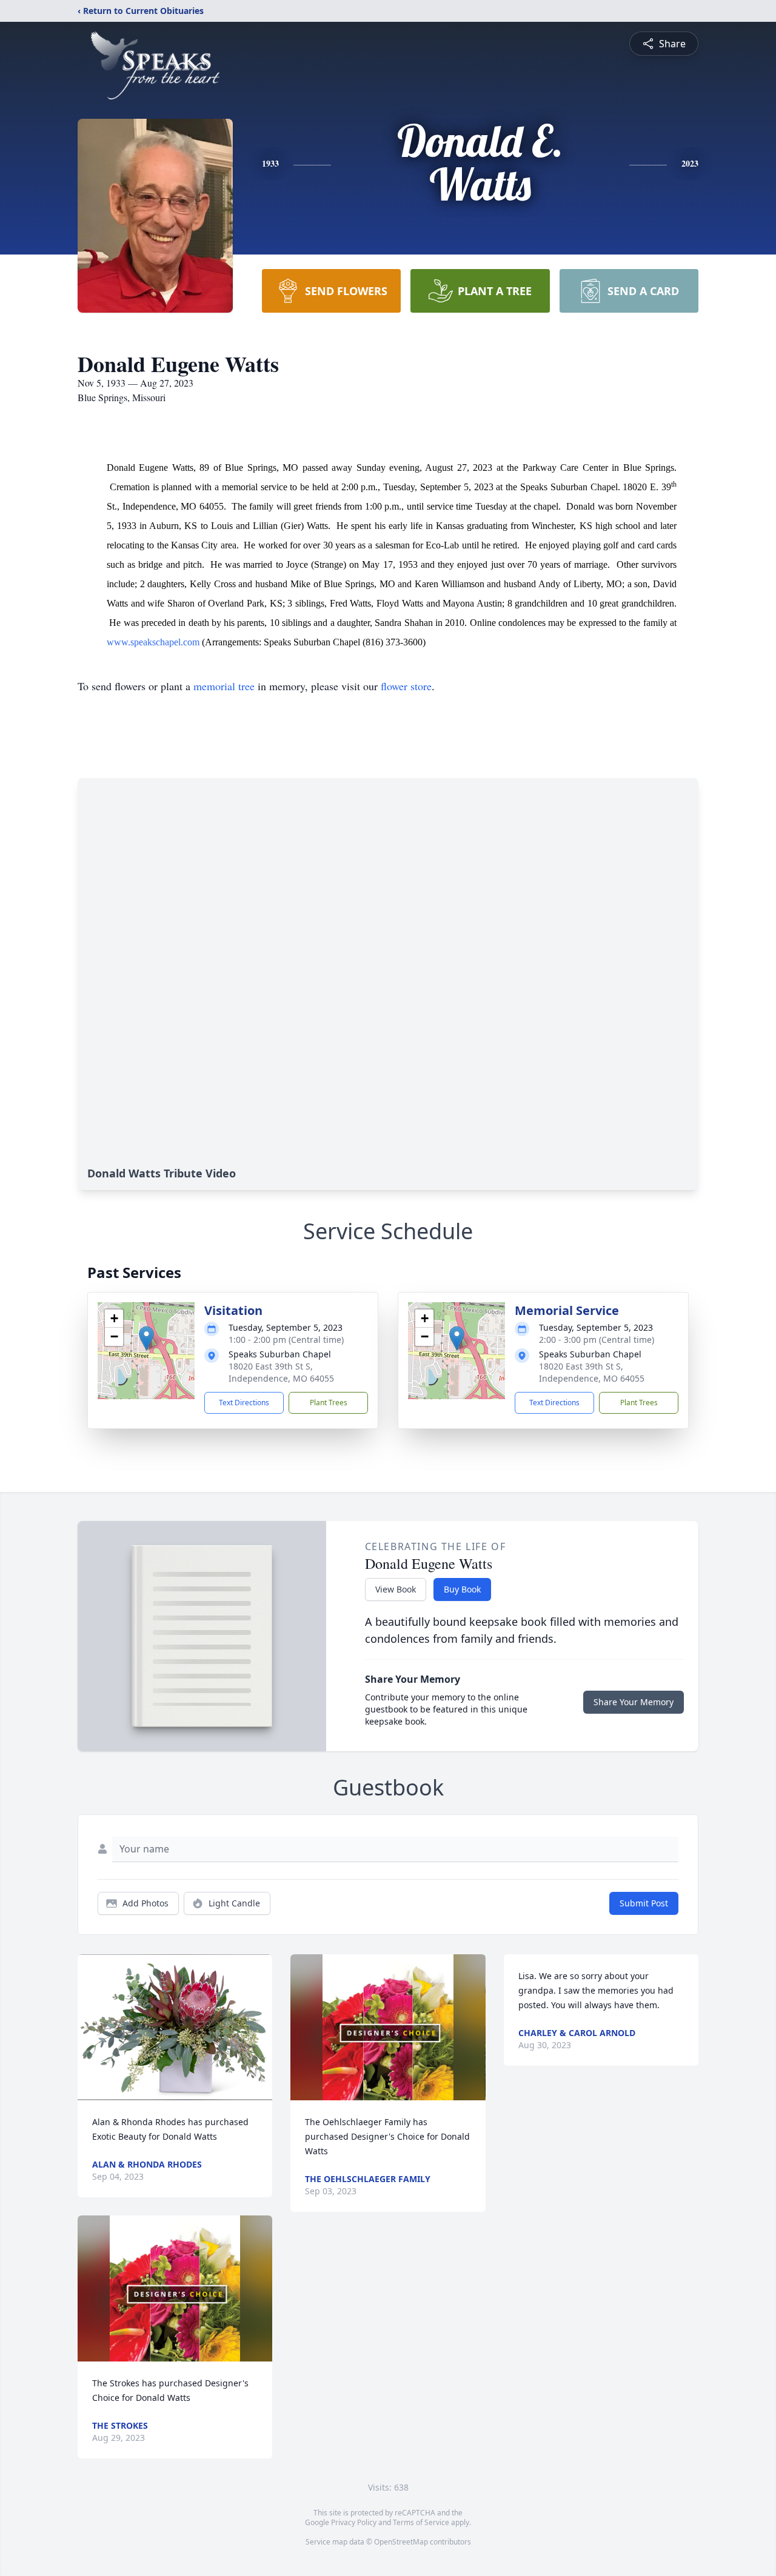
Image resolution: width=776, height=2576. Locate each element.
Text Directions (244, 1403)
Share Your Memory (634, 1702)
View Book (396, 1589)
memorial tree (224, 686)
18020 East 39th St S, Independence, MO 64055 (281, 1372)
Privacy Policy (354, 2522)
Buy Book (462, 1589)
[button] (146, 1338)
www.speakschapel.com (153, 642)
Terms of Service (421, 2522)
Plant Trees (329, 1403)
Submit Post (644, 1903)
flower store (406, 686)
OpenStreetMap (401, 2542)
